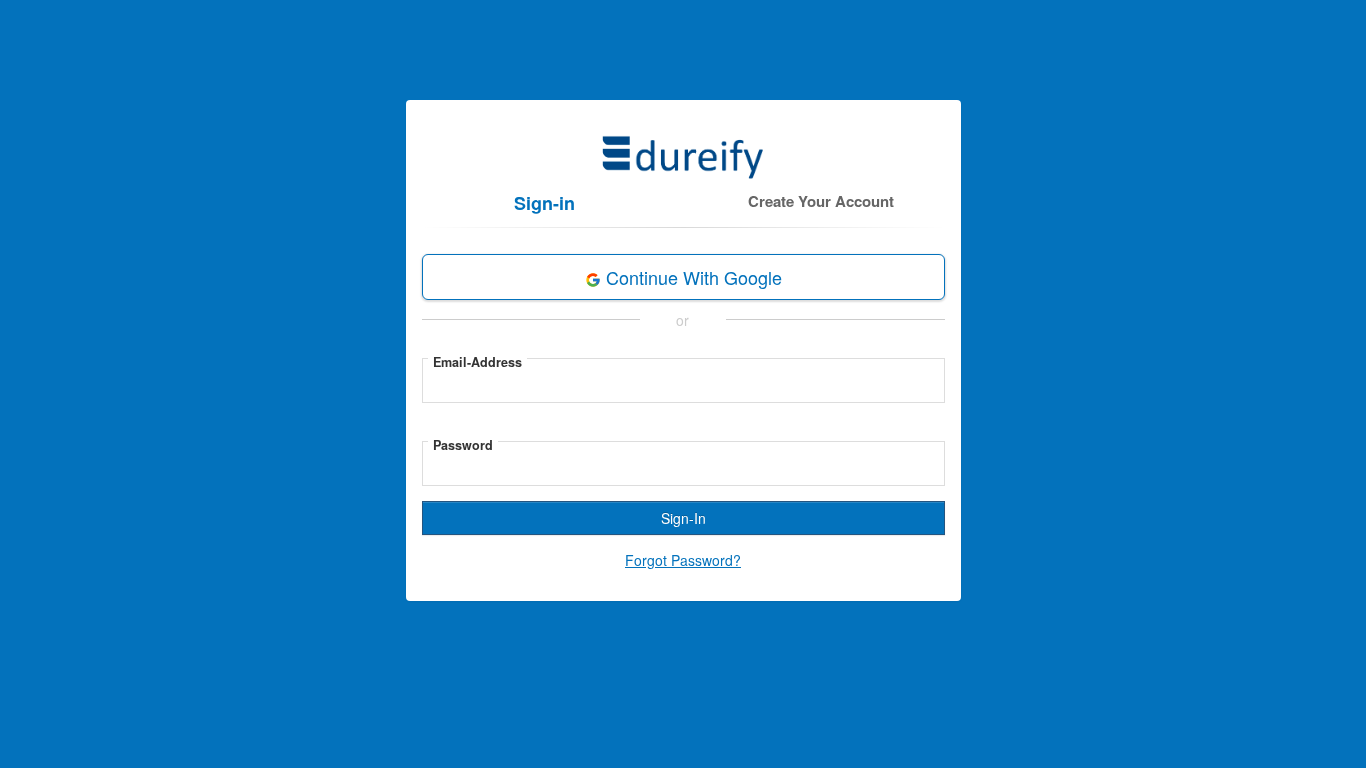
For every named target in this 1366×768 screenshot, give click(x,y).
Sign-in (544, 203)
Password (463, 445)
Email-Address (477, 362)
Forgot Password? (683, 560)
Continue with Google (691, 277)
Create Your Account (821, 201)
